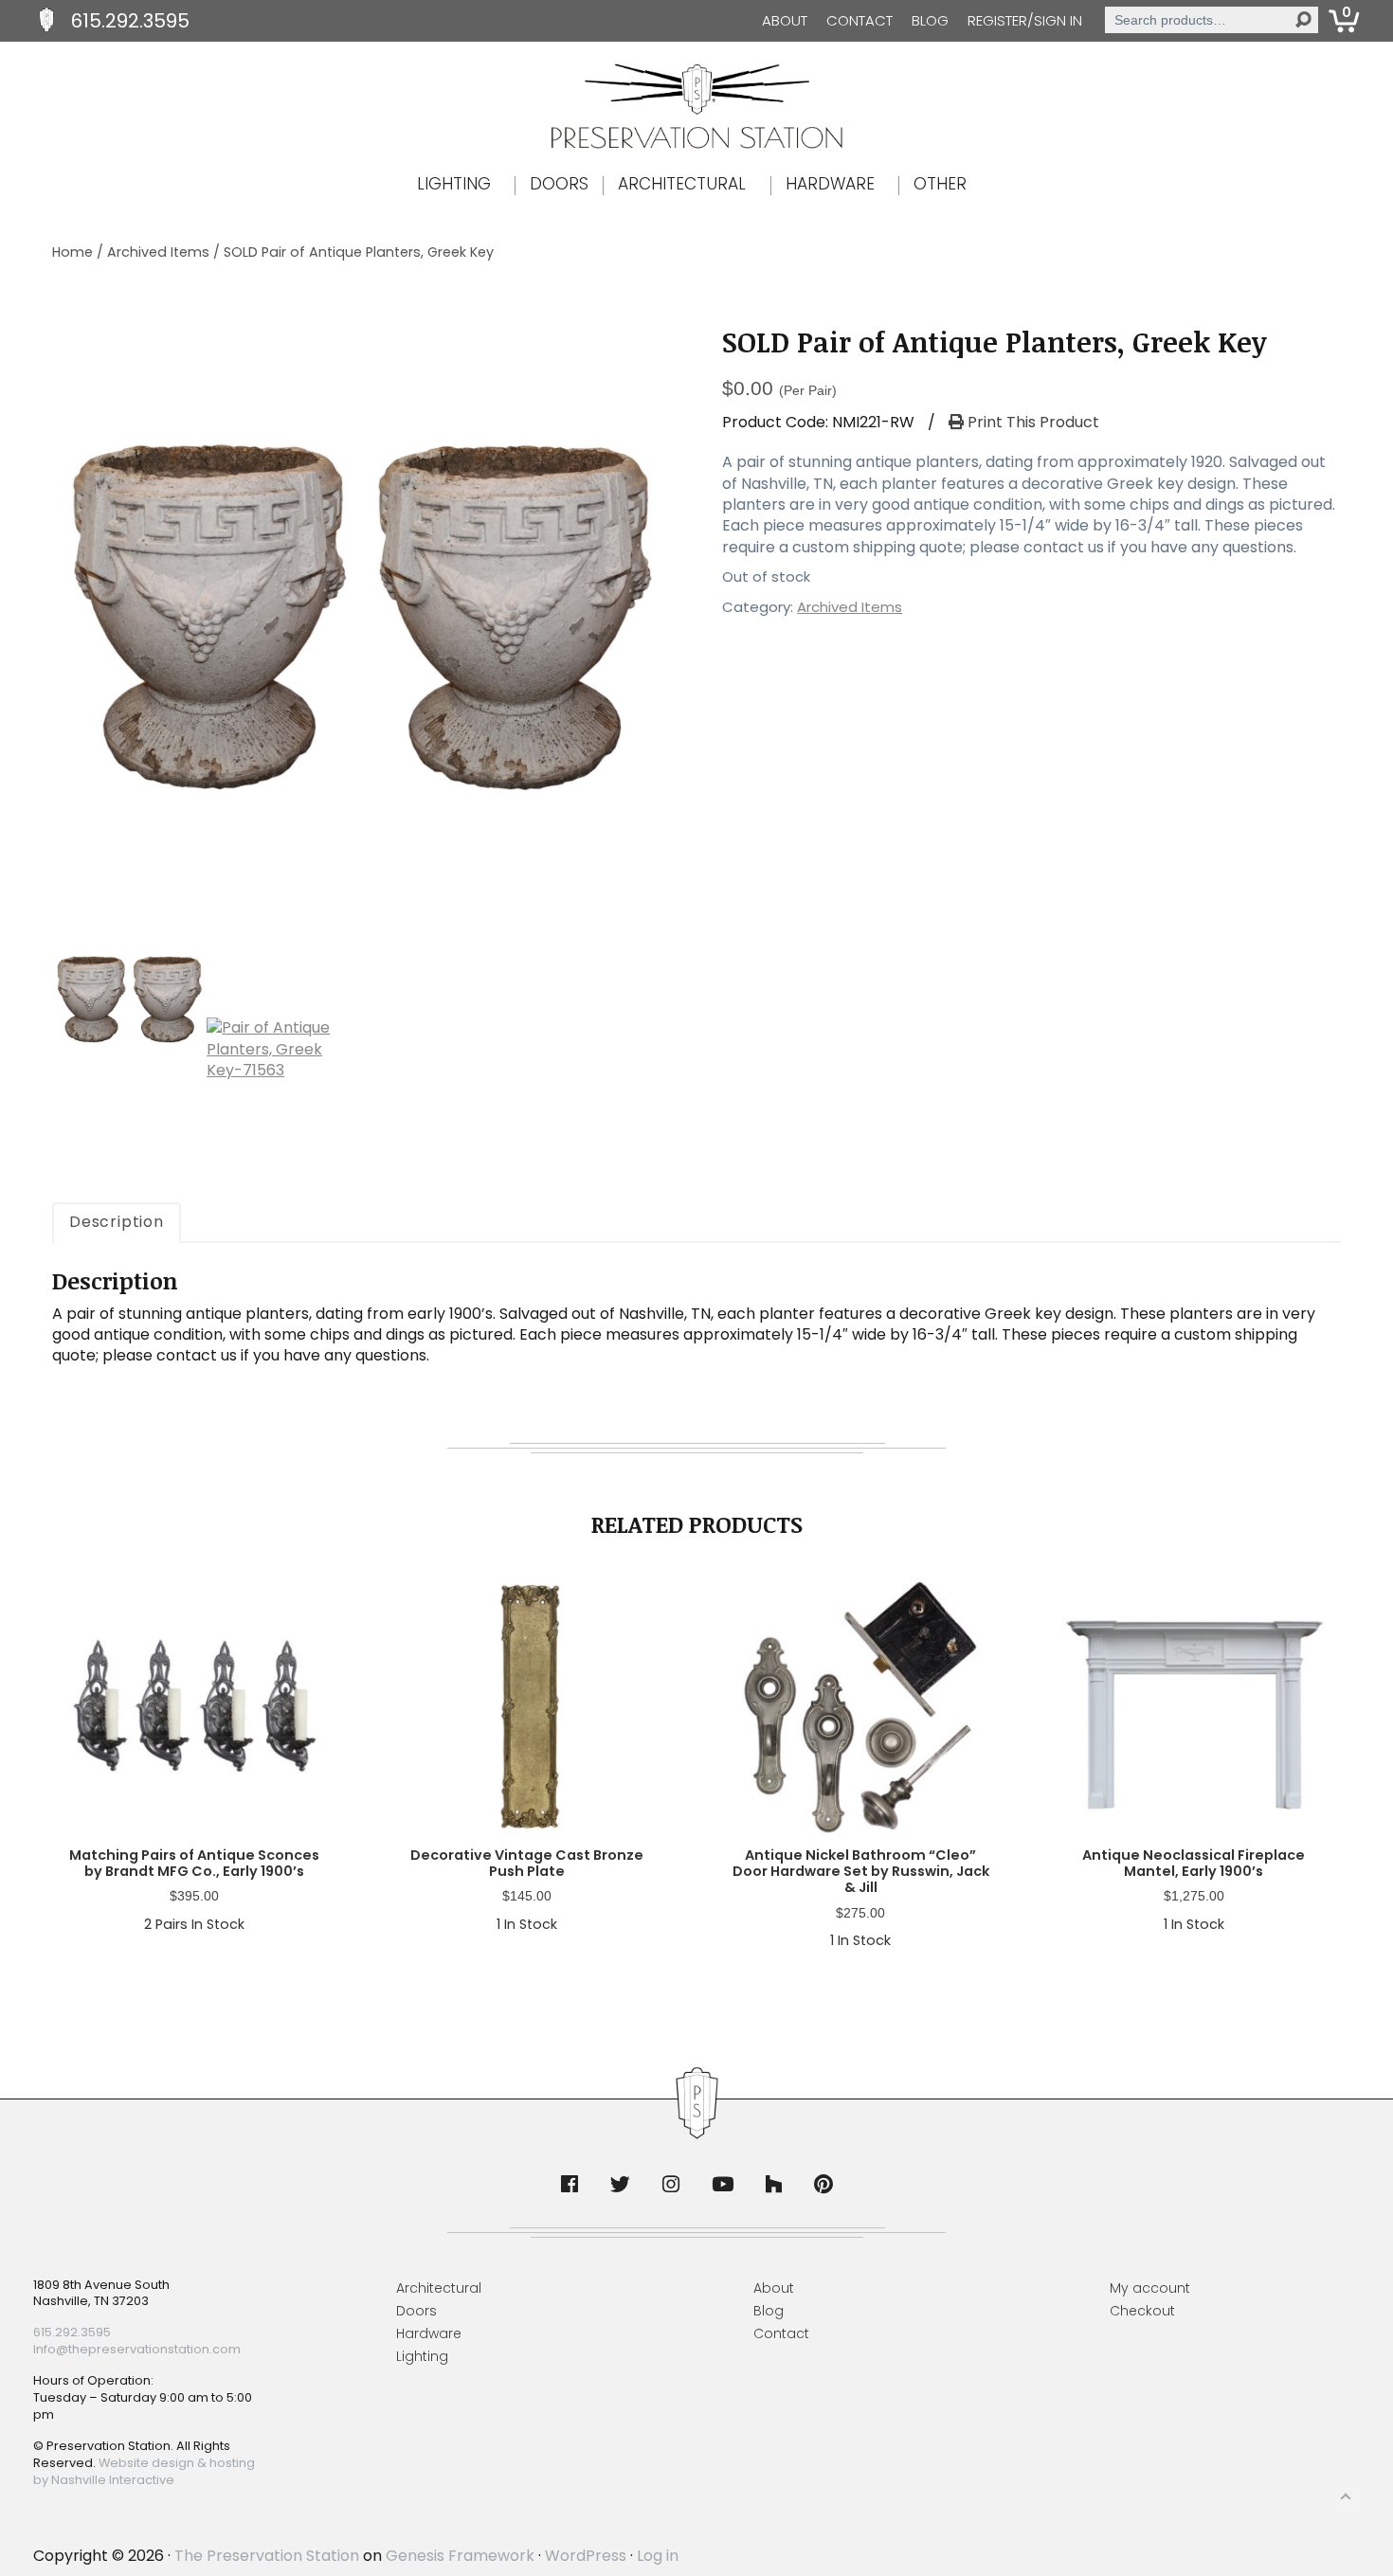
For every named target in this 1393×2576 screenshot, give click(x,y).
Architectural (439, 2288)
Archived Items (158, 252)
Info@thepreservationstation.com (137, 2349)
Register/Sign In (1025, 20)
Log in (658, 2556)
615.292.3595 (130, 21)
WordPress (586, 2556)
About (785, 20)
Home (72, 252)
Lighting (422, 2356)
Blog (930, 20)
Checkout (1142, 2311)
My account (1150, 2288)
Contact (859, 20)
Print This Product (1031, 423)
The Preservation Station (267, 2556)
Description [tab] (117, 1222)
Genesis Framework (460, 2556)
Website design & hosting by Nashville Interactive (144, 2471)
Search (1303, 20)
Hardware (429, 2333)
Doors (416, 2311)
